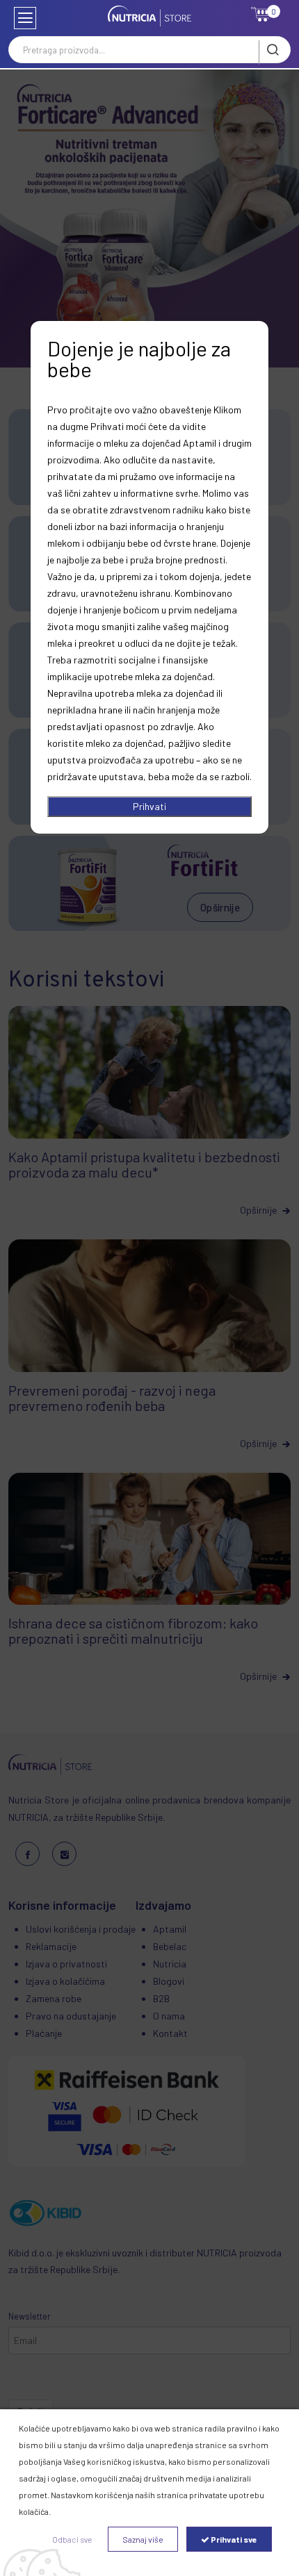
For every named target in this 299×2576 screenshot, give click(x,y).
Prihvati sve (233, 2539)
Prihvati (149, 806)
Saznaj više (143, 2539)
